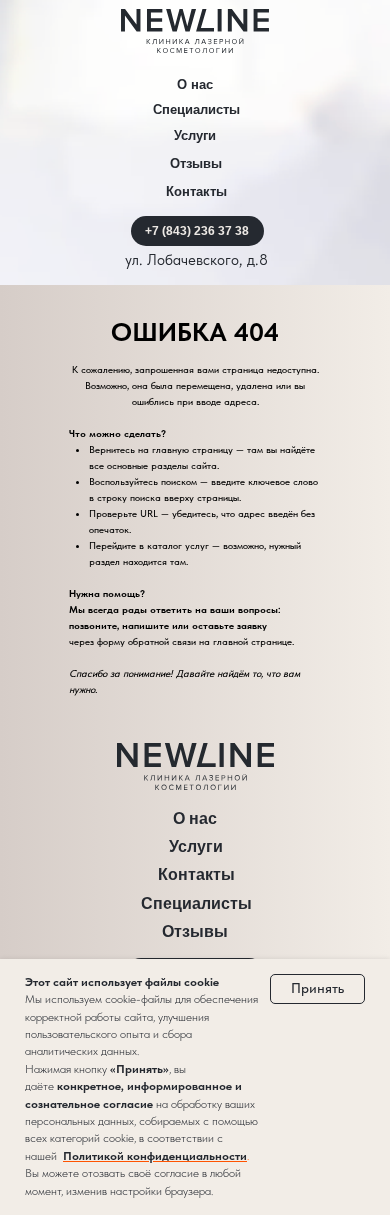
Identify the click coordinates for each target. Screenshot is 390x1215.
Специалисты (196, 109)
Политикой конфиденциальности (155, 1156)
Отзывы (196, 163)
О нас (195, 84)
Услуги (195, 135)
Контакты (196, 191)
